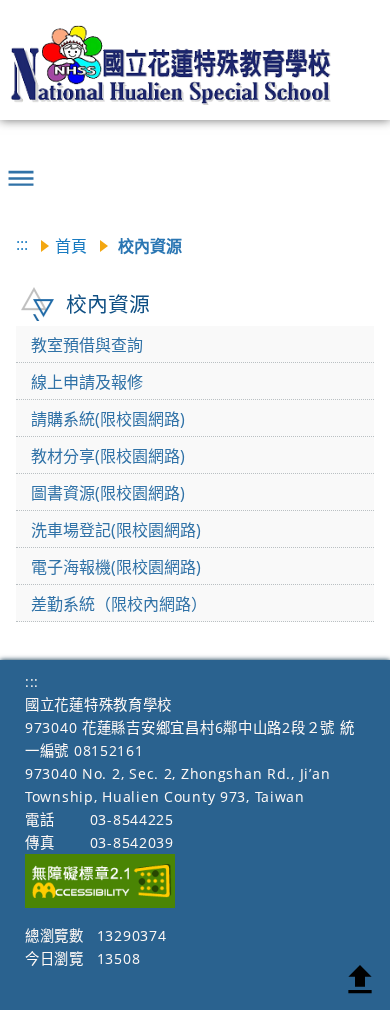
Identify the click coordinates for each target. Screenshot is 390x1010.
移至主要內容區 (45, 18)
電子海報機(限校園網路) (116, 567)
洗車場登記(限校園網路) (116, 530)
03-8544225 (132, 819)
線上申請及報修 (87, 382)
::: (22, 244)
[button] (21, 170)
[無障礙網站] (100, 902)
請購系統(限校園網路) (108, 419)
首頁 (71, 246)
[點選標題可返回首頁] (181, 65)
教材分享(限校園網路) (108, 456)
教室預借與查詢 (87, 345)
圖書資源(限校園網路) (108, 493)
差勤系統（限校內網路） (119, 604)
